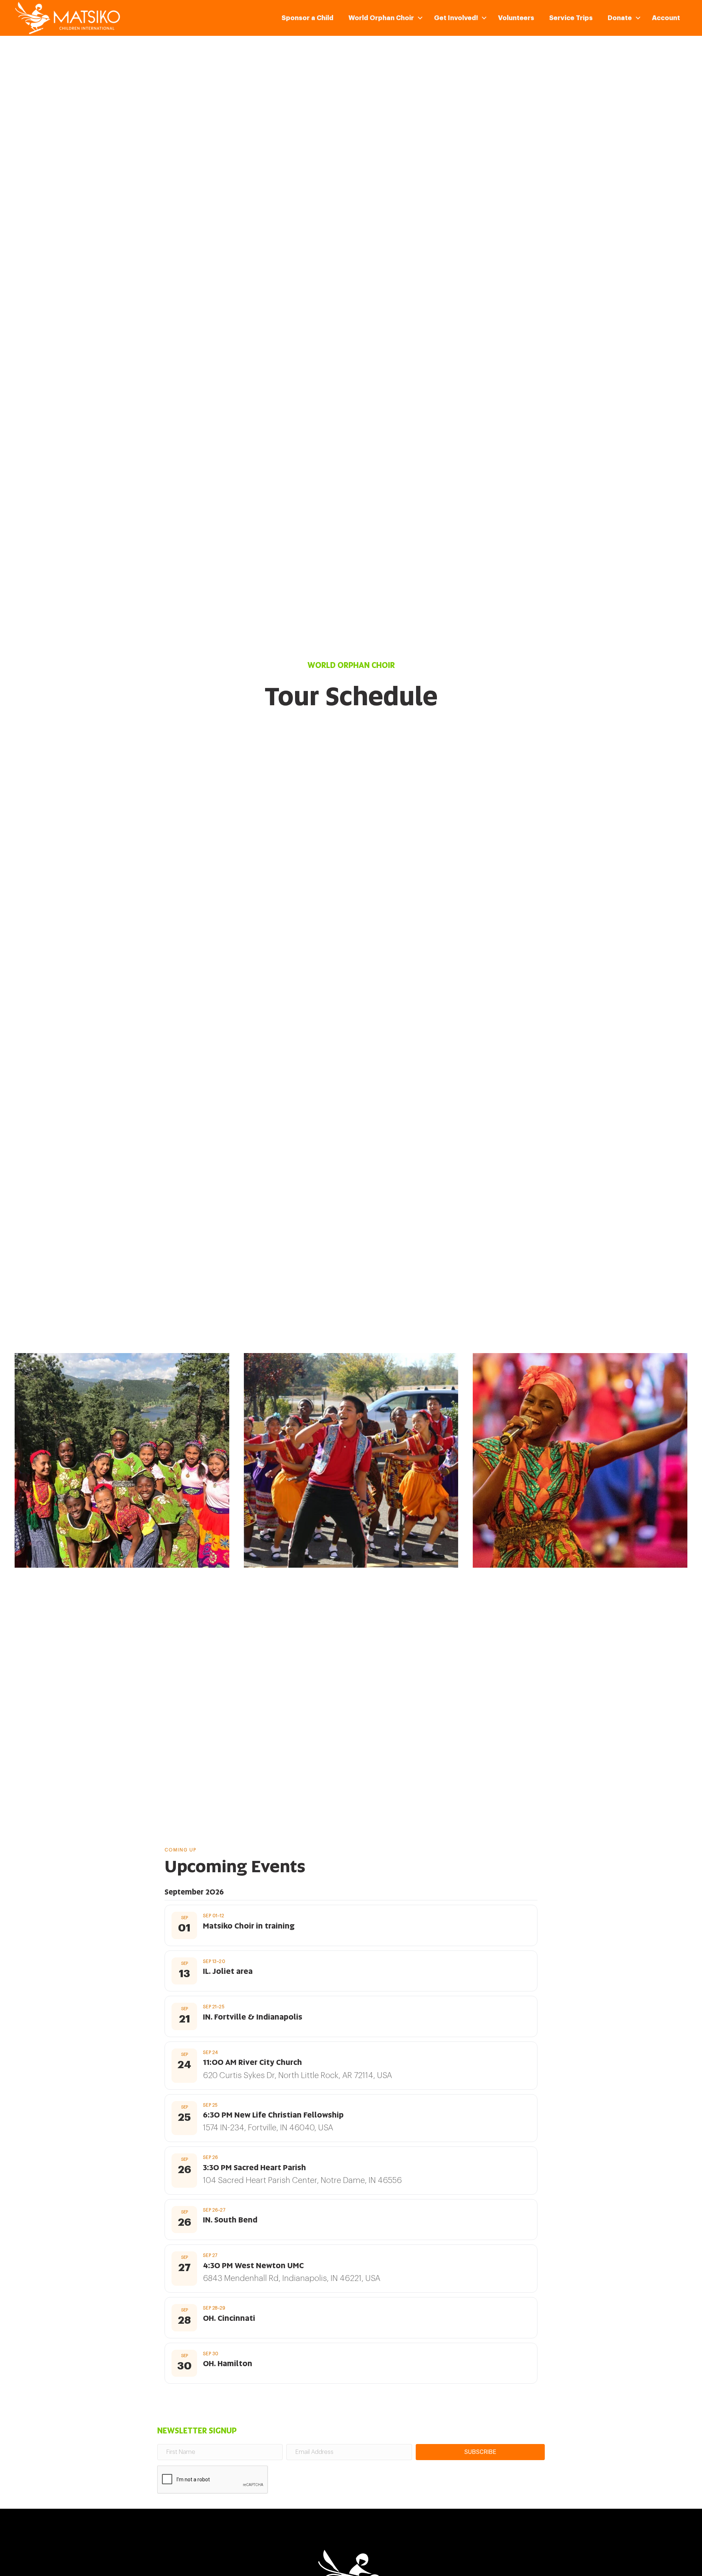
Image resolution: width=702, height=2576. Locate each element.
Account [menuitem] (666, 18)
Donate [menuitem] (620, 18)
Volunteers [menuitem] (516, 18)
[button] (420, 18)
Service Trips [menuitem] (571, 18)
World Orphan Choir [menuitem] (381, 18)
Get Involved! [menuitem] (456, 18)
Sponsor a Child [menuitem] (307, 18)
